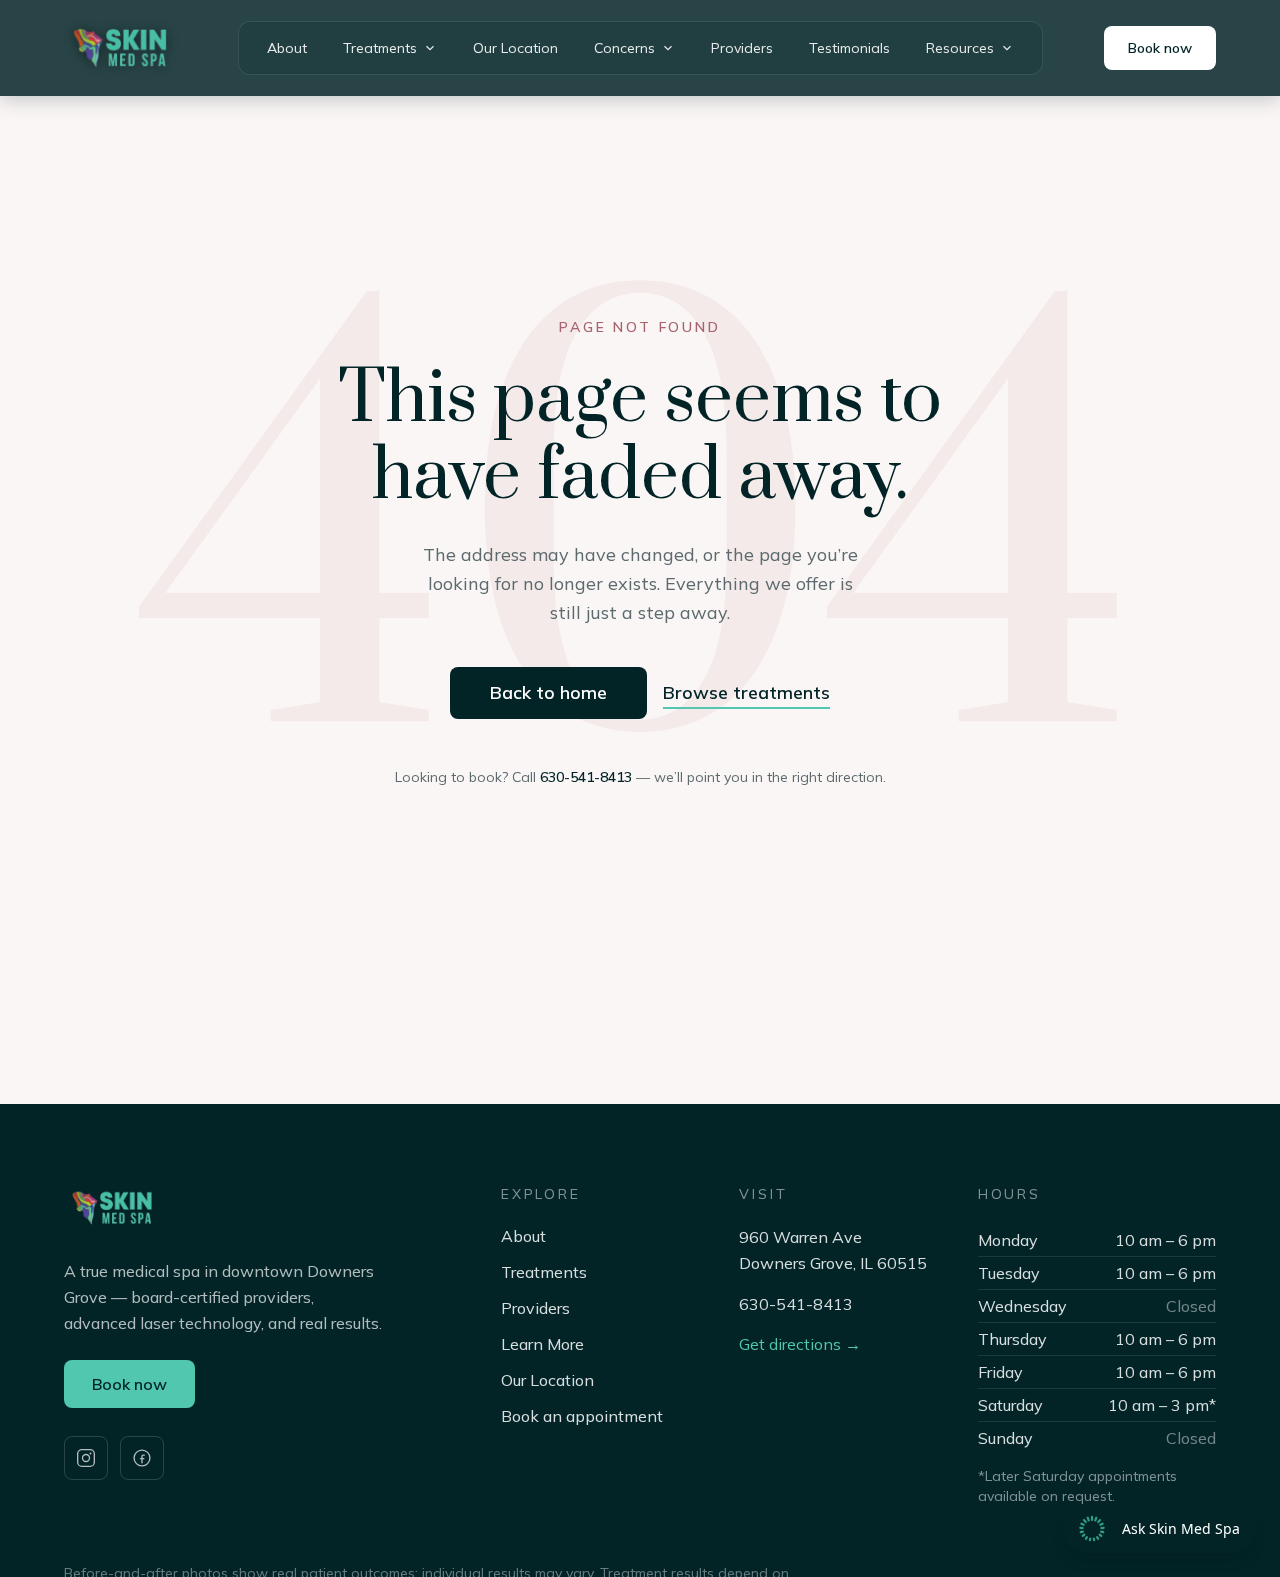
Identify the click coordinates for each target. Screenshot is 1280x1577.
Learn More (542, 1344)
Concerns (624, 48)
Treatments (380, 48)
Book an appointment (582, 1416)
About (287, 48)
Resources (960, 48)
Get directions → (800, 1344)
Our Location (515, 48)
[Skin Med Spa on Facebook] (142, 1458)
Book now (1160, 48)
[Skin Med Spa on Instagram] (86, 1458)
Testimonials (849, 48)
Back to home (548, 692)
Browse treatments (746, 692)
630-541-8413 (586, 777)
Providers (742, 48)
